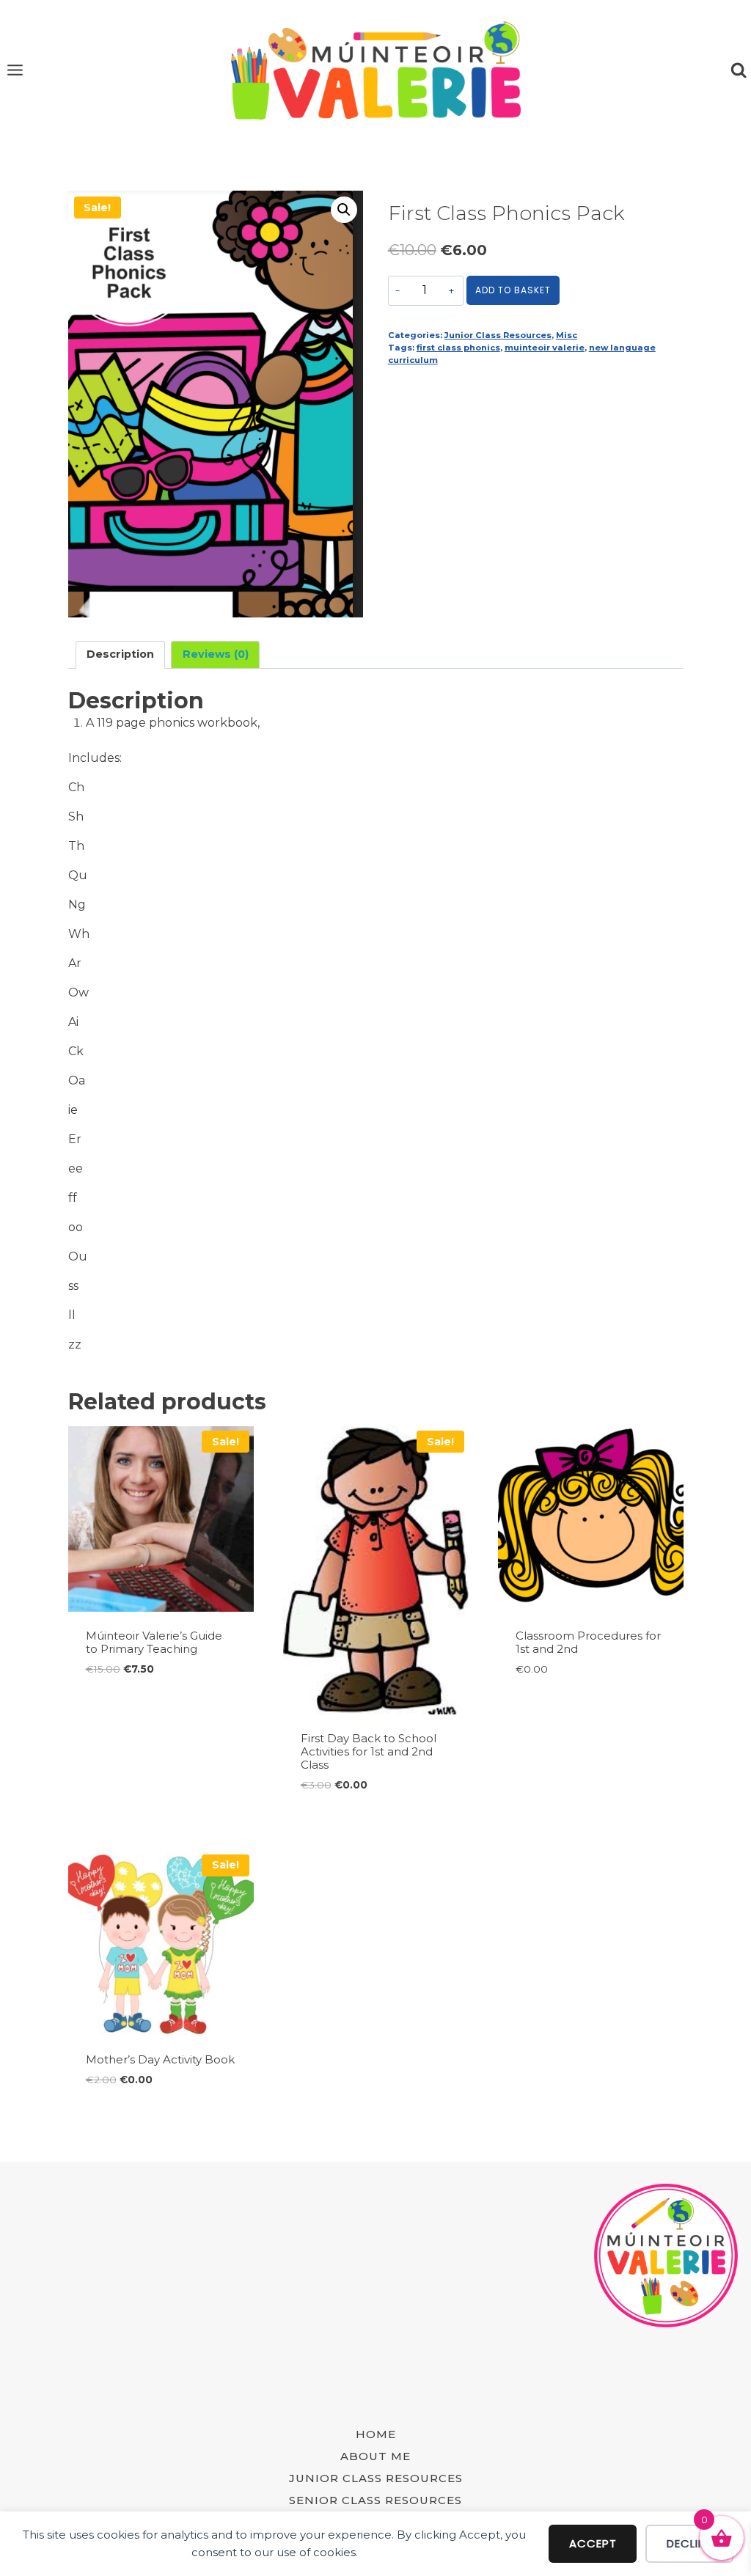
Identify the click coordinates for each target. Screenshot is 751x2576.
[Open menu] (15, 70)
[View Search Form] (739, 70)
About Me (375, 2456)
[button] (344, 210)
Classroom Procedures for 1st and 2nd (588, 1642)
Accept (593, 2543)
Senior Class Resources (375, 2500)
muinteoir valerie (545, 348)
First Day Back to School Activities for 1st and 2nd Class (369, 1751)
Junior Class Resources (498, 335)
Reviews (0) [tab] (216, 654)
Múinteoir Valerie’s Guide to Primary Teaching (154, 1642)
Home (376, 2434)
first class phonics (458, 348)
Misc (567, 335)
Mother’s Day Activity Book (160, 2059)
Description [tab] (120, 654)
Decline (689, 2543)
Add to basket (513, 290)
